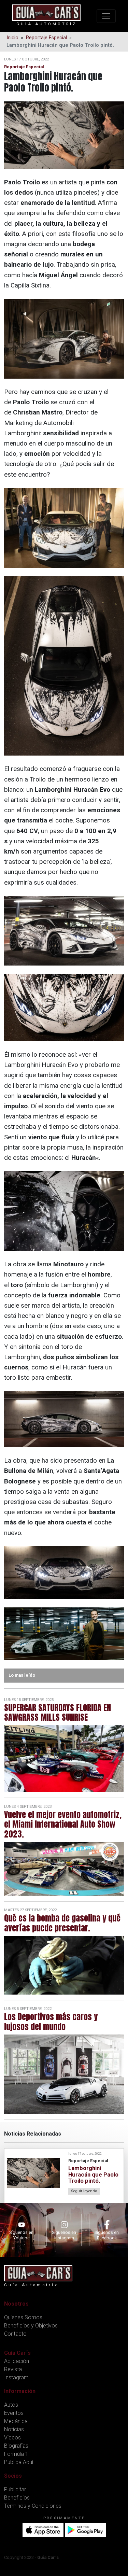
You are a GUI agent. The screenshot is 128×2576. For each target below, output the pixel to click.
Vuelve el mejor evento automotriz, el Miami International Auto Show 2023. (63, 1825)
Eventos (14, 2413)
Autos (11, 2405)
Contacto (15, 2334)
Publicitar (15, 2489)
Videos (12, 2438)
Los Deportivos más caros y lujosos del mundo (51, 2022)
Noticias (14, 2429)
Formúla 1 (16, 2454)
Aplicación (17, 2361)
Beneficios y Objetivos (31, 2326)
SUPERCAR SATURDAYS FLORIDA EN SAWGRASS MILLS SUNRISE (58, 1713)
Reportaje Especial (46, 38)
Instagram (16, 2377)
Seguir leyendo (84, 2191)
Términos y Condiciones (33, 2506)
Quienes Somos (23, 2317)
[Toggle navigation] (106, 16)
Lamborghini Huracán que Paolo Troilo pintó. (93, 2174)
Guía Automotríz (47, 24)
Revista (13, 2369)
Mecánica (16, 2421)
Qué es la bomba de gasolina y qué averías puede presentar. (62, 1923)
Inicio (12, 38)
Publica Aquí (19, 2462)
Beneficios (17, 2498)
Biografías (16, 2446)
